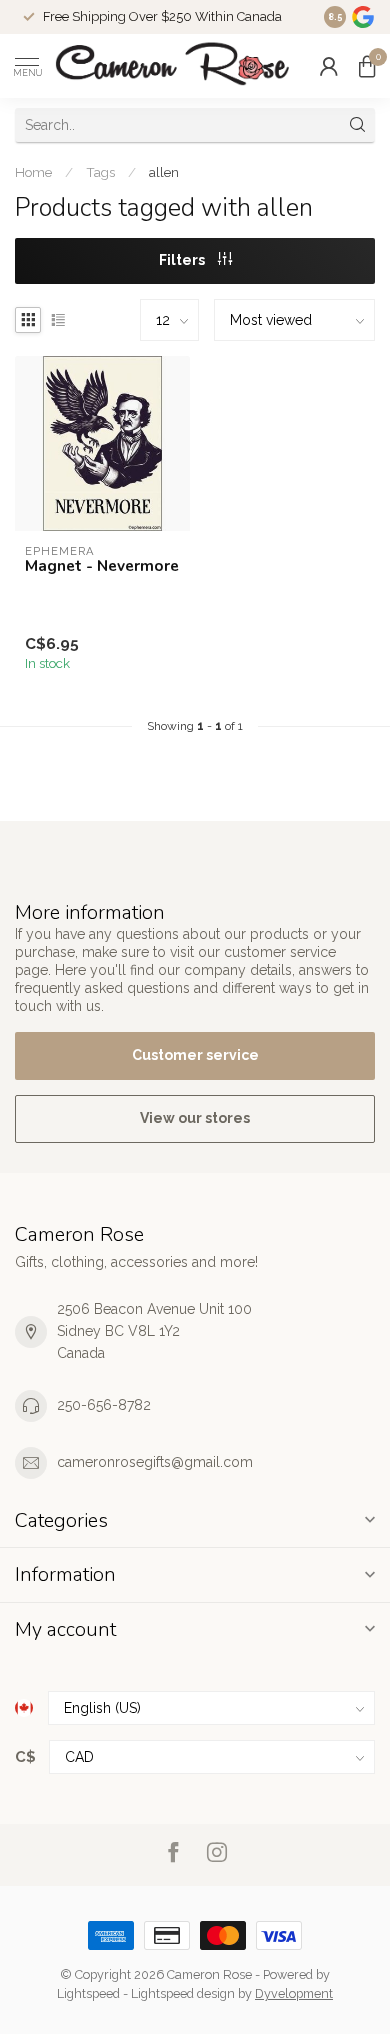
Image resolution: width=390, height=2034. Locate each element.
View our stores (195, 1118)
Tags (100, 172)
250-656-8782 (104, 1405)
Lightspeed (88, 1993)
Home (33, 172)
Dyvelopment (294, 1993)
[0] (367, 66)
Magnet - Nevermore (102, 566)
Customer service (195, 1055)
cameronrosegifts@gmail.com (155, 1462)
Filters (183, 260)
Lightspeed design (183, 1993)
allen (164, 172)
